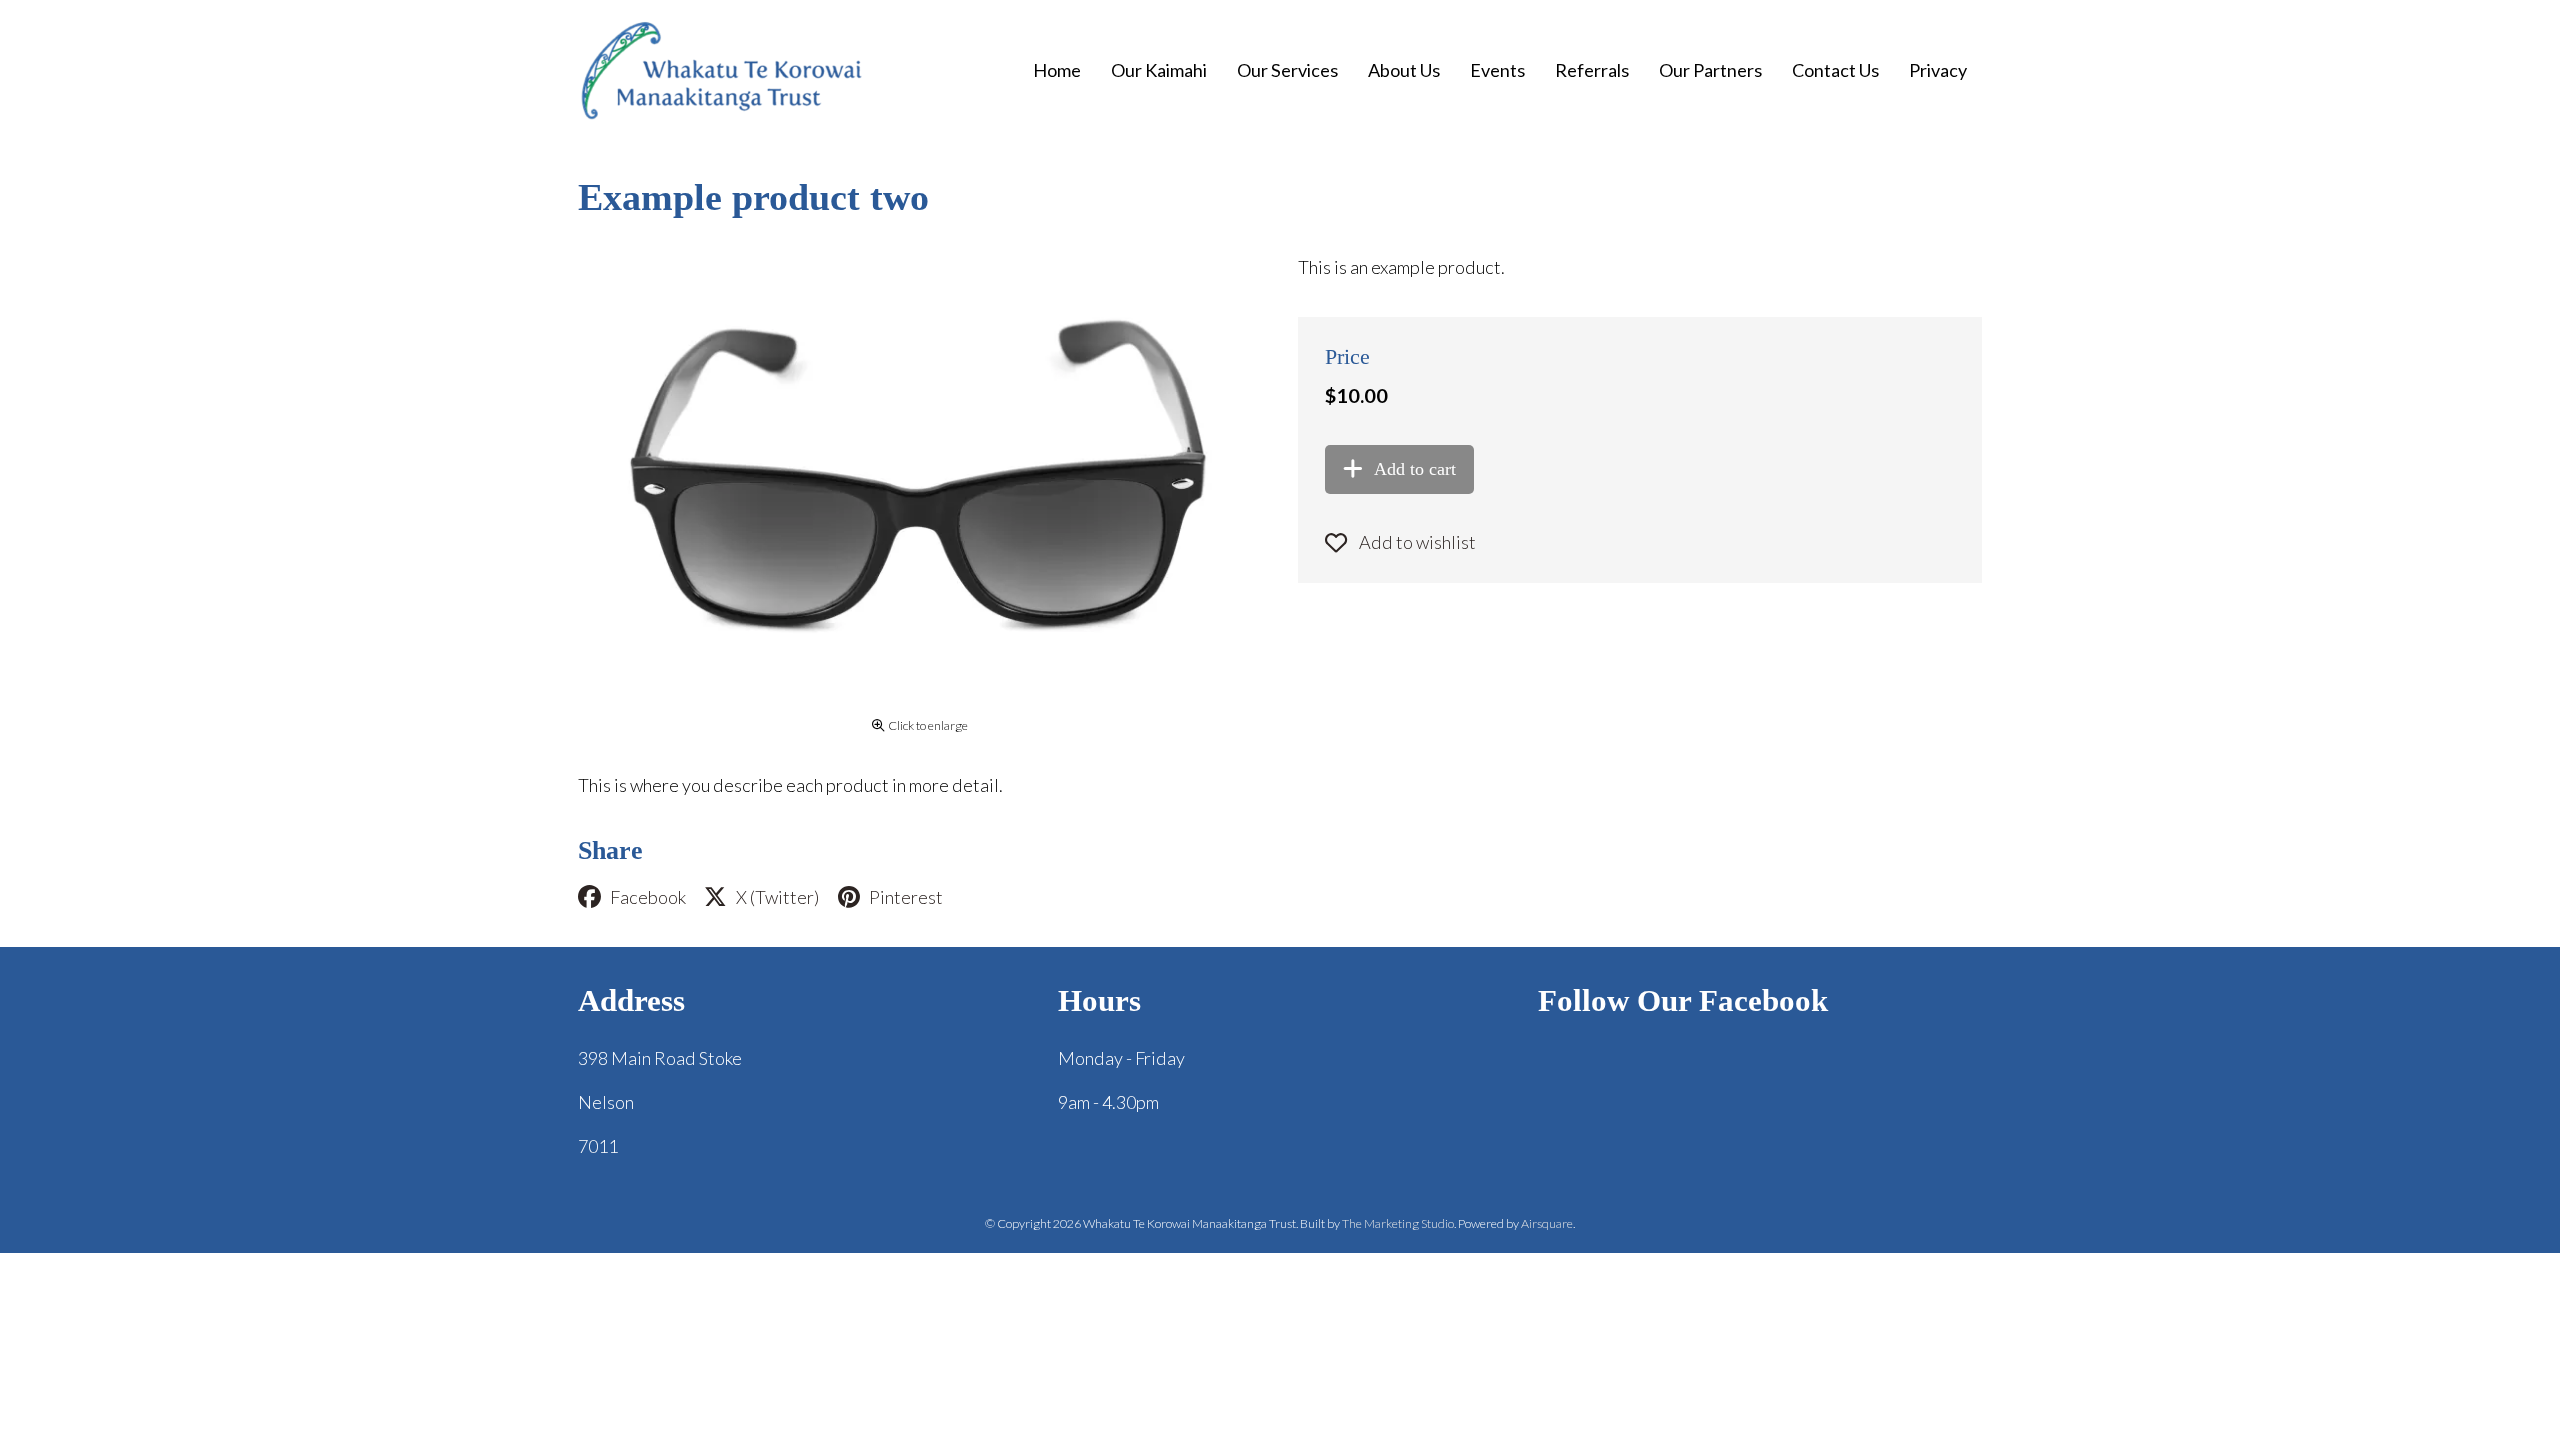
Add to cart (1415, 469)
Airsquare (1547, 1223)
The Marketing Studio (1398, 1223)
